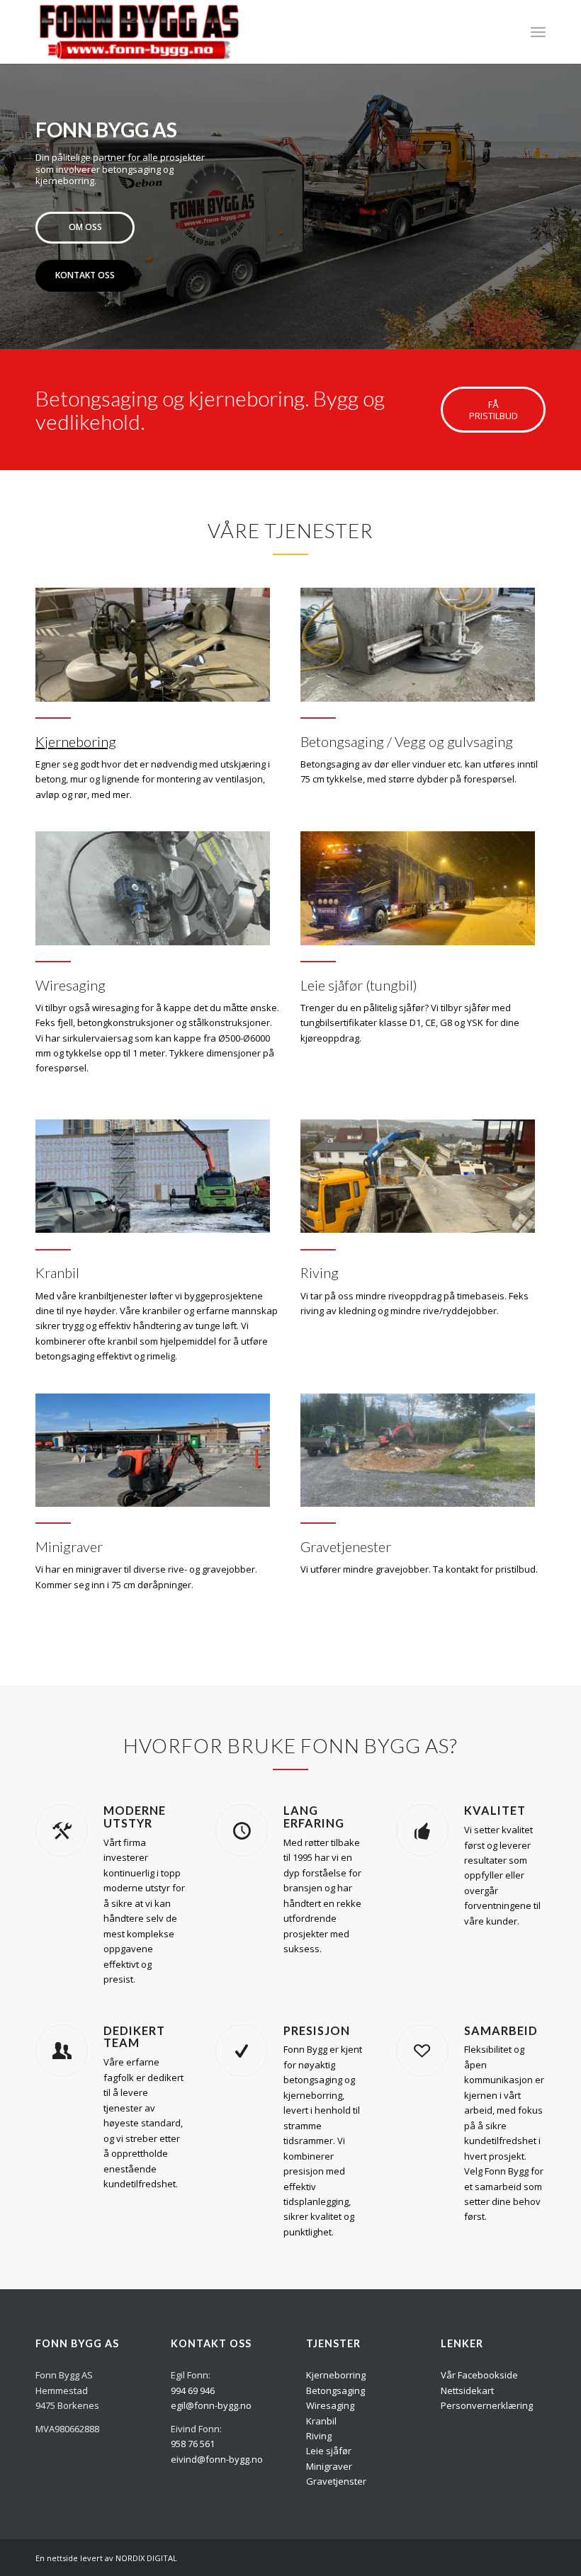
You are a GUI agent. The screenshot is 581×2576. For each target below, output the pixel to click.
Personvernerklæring (487, 2405)
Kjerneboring (76, 741)
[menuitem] (538, 32)
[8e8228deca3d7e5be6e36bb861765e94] (153, 888)
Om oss (85, 227)
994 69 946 (193, 2390)
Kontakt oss (85, 275)
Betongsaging (335, 2390)
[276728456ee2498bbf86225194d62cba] (418, 888)
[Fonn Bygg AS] (139, 32)
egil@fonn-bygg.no (211, 2405)
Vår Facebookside (479, 2375)
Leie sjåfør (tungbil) (359, 985)
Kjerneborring (336, 2375)
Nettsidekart (467, 2390)
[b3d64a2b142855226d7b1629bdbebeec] (418, 1176)
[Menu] (538, 32)
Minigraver (69, 1546)
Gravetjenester (346, 1546)
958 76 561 (193, 2444)
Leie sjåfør (329, 2451)
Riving (320, 1272)
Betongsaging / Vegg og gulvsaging (407, 741)
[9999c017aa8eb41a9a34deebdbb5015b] (418, 645)
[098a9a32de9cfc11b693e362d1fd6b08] (418, 1451)
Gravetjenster (336, 2481)
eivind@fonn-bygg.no (217, 2459)
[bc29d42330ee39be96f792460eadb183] (153, 1451)
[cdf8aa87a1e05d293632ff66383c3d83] (153, 645)
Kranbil (57, 1272)
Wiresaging (70, 985)
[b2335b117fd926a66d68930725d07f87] (153, 1176)
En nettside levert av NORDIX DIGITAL (106, 2558)
